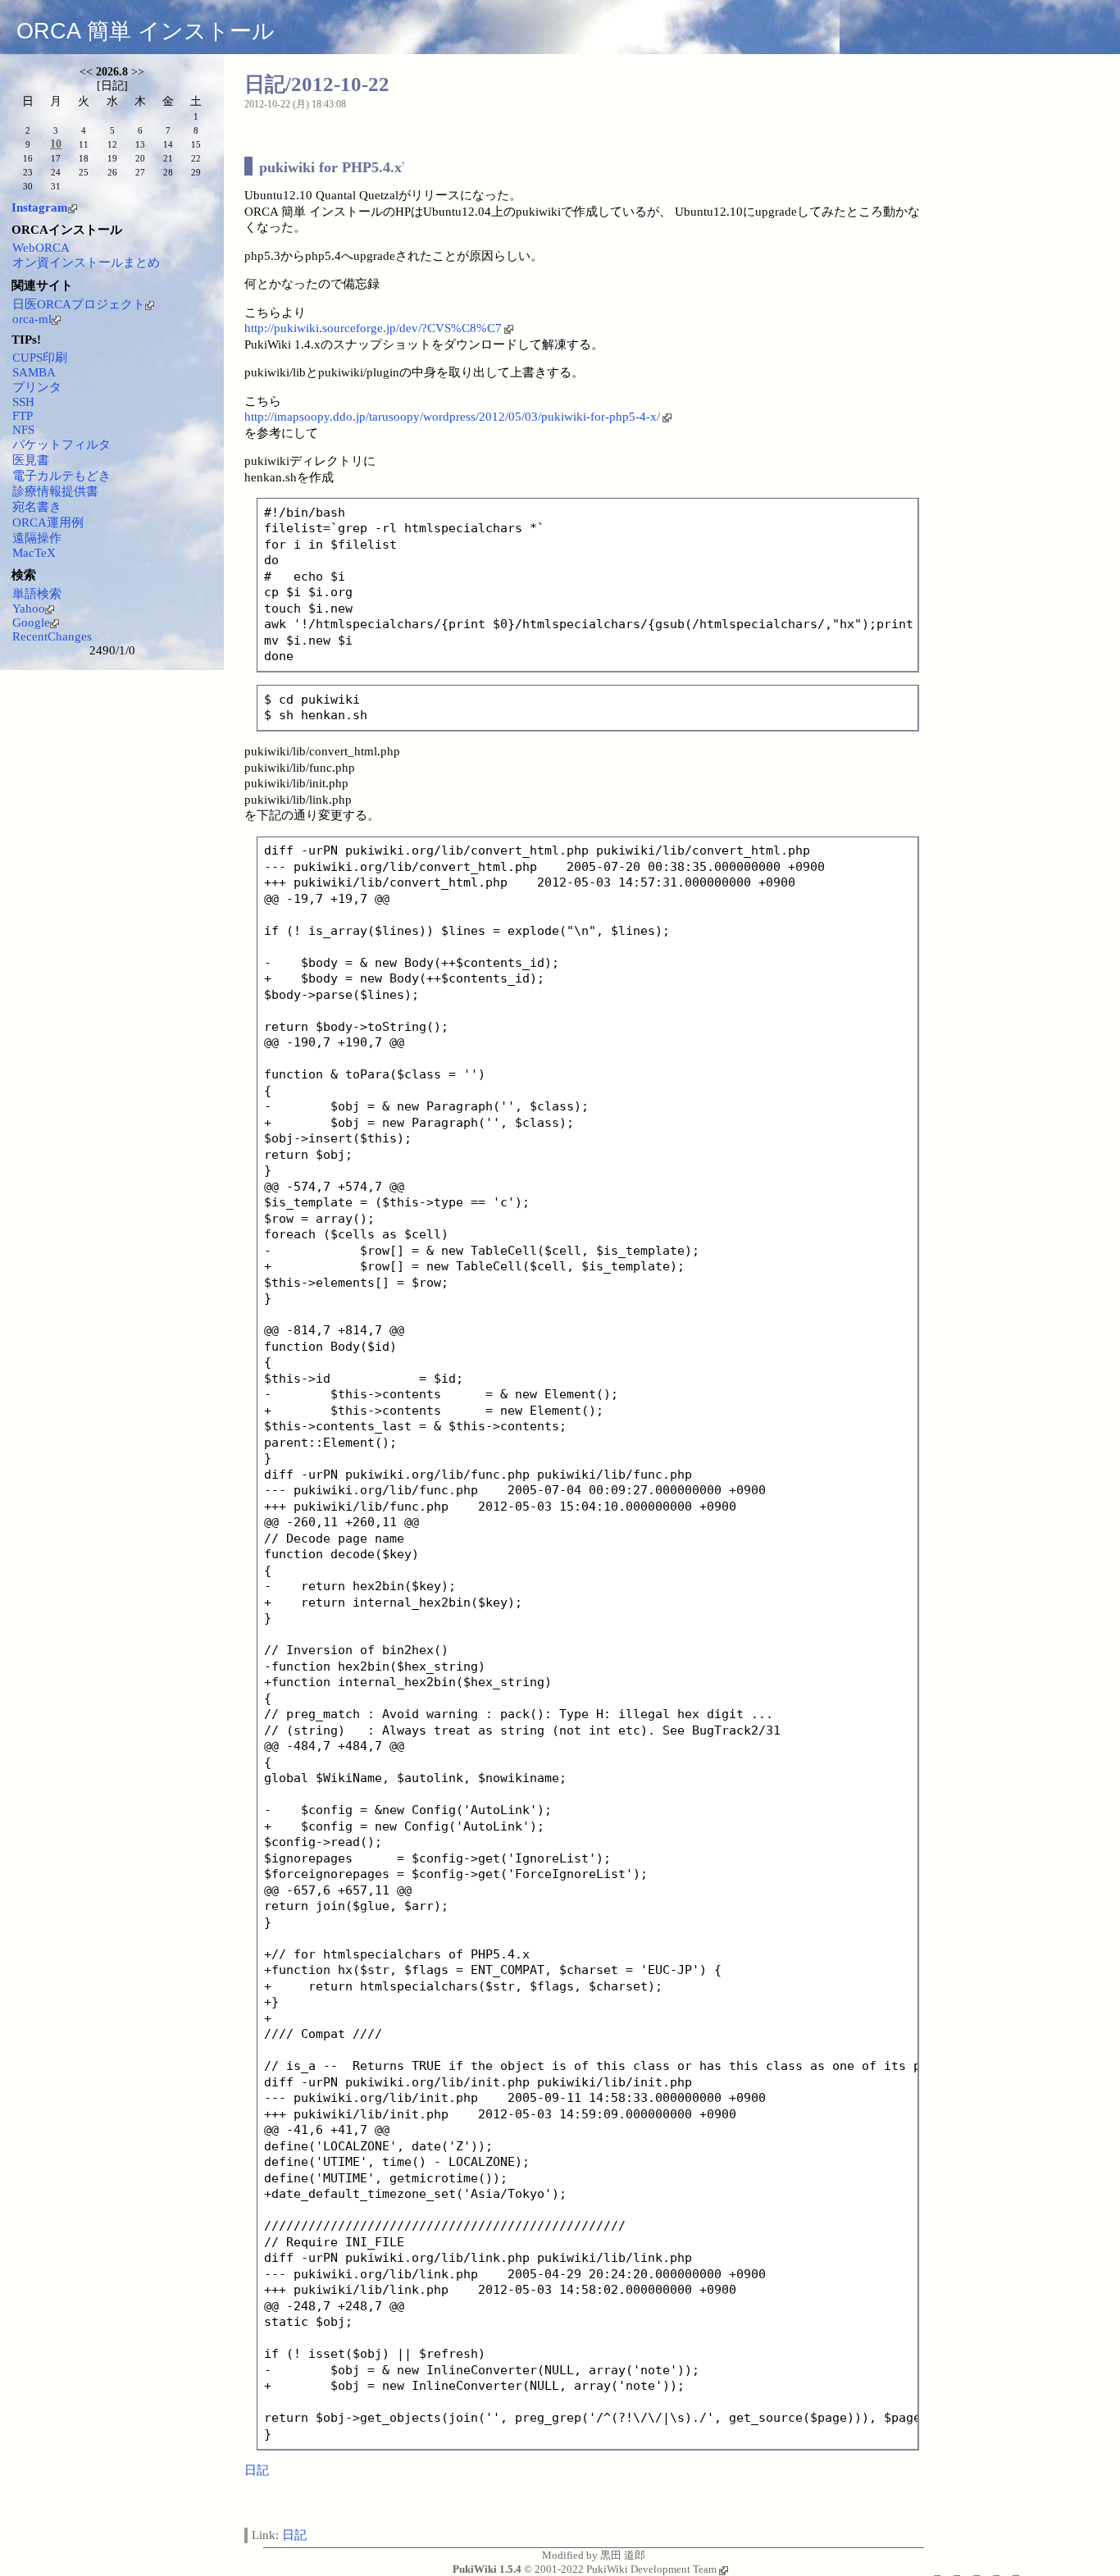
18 (84, 158)
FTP (23, 416)
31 (56, 186)
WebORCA (41, 248)
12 (112, 144)
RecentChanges (52, 636)
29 (196, 172)
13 (140, 144)
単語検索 (37, 594)
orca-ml (32, 319)
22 (196, 158)
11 (84, 144)
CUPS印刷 (40, 358)
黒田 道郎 (623, 2555)
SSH (23, 402)
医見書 (31, 460)
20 (140, 158)
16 (28, 158)
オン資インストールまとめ (86, 262)
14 (168, 144)
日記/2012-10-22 (317, 84)
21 (168, 158)
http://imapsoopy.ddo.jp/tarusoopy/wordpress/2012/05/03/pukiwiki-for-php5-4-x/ (452, 417)
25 (84, 172)
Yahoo (29, 609)
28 (168, 172)
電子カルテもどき (61, 476)
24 (56, 172)
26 (112, 172)
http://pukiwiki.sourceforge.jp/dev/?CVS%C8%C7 (373, 328)
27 (140, 172)
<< (86, 72)
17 (56, 158)
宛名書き (37, 507)
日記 (257, 2470)
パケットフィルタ (61, 445)
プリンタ (37, 387)
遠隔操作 (37, 538)
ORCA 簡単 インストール (146, 31)
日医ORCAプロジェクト (79, 304)
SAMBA (34, 372)
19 (112, 158)
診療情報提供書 (55, 491)
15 (196, 144)
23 (28, 172)
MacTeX (34, 553)
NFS (23, 430)
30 (28, 186)
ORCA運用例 (48, 522)
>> (138, 72)
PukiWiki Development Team (651, 2569)
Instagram (40, 207)
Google (31, 622)
